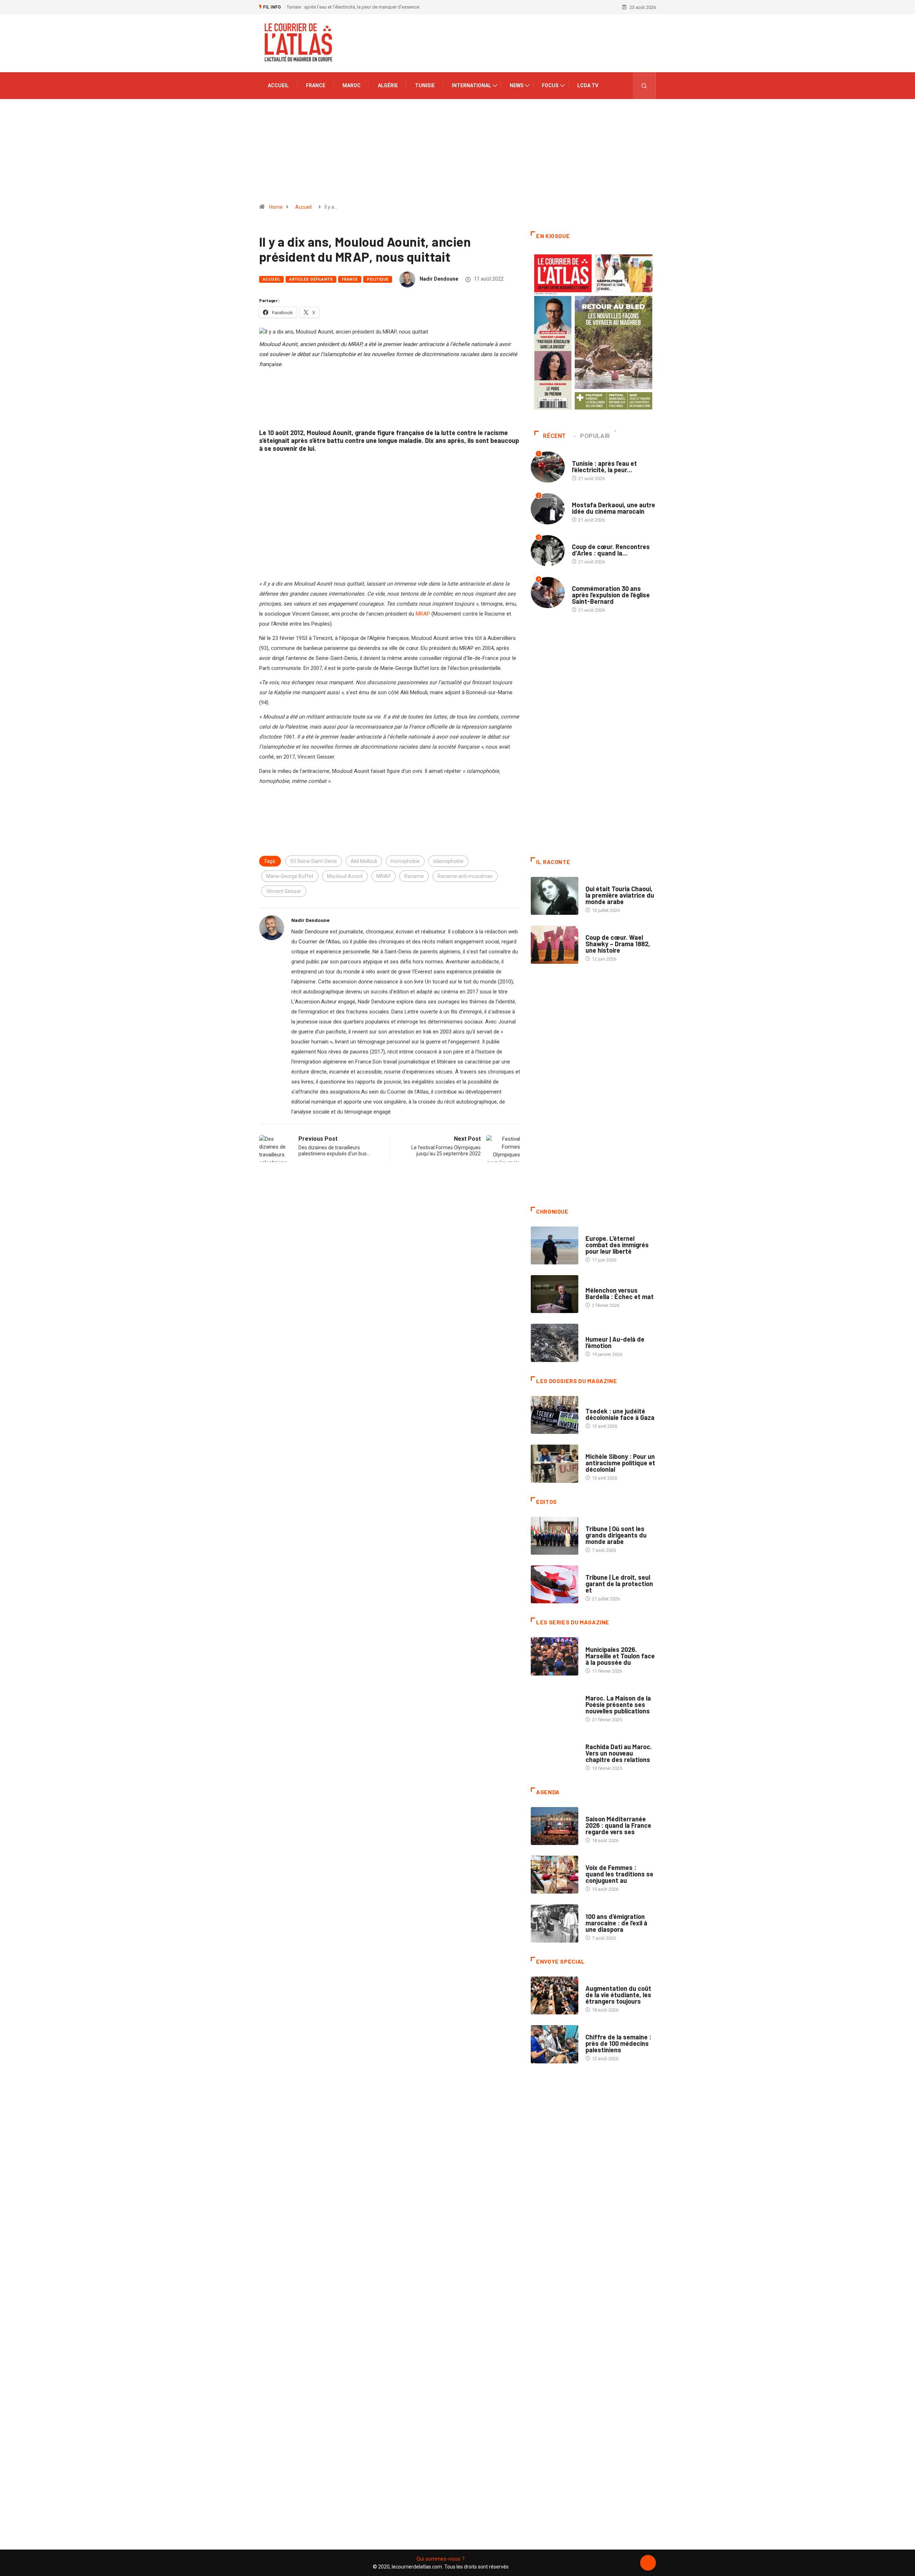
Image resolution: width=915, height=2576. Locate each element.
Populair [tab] (595, 436)
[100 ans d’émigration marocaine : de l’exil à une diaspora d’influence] (555, 1923)
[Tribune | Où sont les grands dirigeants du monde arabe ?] (555, 1536)
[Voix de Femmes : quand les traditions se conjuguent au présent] (555, 1875)
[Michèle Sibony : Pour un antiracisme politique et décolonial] (555, 1464)
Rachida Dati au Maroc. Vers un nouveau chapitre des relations (619, 1753)
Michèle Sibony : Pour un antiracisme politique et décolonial (620, 1463)
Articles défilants (311, 279)
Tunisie (425, 85)
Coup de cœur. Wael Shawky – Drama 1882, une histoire (618, 944)
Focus (550, 85)
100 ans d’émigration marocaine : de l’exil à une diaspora (616, 1923)
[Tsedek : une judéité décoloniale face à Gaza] (555, 1415)
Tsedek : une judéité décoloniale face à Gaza (620, 1414)
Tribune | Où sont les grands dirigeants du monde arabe (616, 1535)
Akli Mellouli (364, 861)
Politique (378, 279)
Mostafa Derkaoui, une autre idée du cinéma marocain (614, 508)
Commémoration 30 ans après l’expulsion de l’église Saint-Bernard (611, 595)
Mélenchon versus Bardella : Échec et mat (620, 1293)
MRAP (423, 614)
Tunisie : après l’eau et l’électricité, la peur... (604, 467)
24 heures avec (602, 1740)
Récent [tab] (555, 436)
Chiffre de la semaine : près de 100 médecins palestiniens (618, 2043)
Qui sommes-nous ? (441, 2559)
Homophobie (405, 861)
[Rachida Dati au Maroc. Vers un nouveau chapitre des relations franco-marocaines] (555, 1754)
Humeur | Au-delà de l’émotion (615, 1342)
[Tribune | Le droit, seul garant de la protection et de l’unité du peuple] (555, 1584)
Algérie (388, 85)
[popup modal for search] (644, 86)
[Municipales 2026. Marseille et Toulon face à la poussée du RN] (555, 1656)
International (471, 85)
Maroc (352, 85)
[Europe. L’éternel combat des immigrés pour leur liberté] (555, 1245)
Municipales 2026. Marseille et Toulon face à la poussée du (620, 1656)
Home (276, 207)
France (316, 85)
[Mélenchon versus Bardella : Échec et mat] (555, 1294)
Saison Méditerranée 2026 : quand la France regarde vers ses (618, 1825)
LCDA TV (588, 85)
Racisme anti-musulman (465, 876)
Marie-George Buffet (290, 876)
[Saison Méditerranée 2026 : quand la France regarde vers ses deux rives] (555, 1826)
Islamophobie (448, 861)
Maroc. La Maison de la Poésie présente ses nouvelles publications (618, 1704)
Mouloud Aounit (345, 876)
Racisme (414, 876)
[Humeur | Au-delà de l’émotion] (555, 1343)
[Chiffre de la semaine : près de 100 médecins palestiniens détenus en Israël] (555, 2044)
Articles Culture (605, 882)
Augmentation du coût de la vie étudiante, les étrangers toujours (618, 1995)
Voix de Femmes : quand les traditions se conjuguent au (619, 1874)
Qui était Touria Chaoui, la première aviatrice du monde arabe (620, 895)
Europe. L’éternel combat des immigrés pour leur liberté (617, 1245)
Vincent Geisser (284, 891)
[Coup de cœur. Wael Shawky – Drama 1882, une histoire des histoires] (555, 944)
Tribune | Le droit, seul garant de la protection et (619, 1584)
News (517, 85)
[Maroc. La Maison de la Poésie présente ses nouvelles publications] (555, 1705)
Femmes (594, 1449)
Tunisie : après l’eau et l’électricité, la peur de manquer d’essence (353, 7)
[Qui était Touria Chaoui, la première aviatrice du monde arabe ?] (555, 896)
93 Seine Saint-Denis (314, 861)
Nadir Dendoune (439, 279)
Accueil (278, 85)
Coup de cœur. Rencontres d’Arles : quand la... (611, 550)
